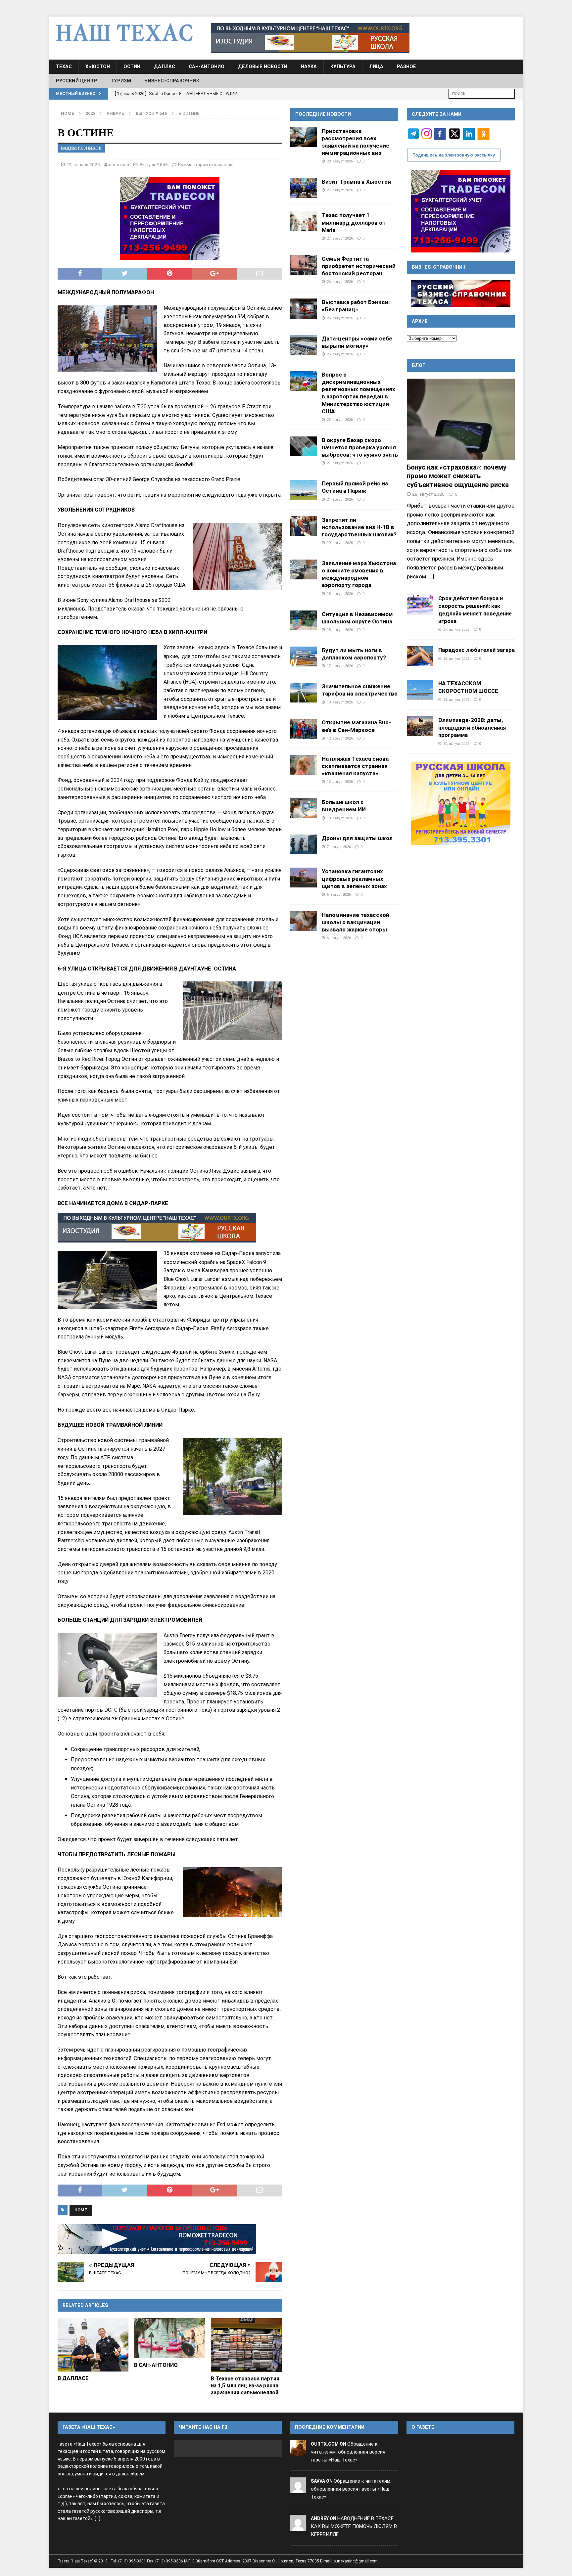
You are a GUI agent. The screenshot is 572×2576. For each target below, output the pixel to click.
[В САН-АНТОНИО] (170, 2338)
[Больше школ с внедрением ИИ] (304, 808)
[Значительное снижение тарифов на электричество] (304, 693)
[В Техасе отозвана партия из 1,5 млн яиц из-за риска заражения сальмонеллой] (246, 2345)
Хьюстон (98, 67)
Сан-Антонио (207, 67)
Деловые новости (263, 67)
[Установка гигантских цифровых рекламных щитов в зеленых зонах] (304, 878)
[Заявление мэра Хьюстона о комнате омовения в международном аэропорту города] (304, 569)
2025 (90, 113)
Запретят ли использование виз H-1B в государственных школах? (359, 527)
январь (115, 113)
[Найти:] (482, 93)
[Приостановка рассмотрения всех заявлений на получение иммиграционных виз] (304, 137)
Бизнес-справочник (172, 81)
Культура (343, 67)
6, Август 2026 (339, 894)
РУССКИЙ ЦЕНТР (77, 81)
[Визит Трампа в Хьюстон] (304, 188)
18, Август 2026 (340, 594)
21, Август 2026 (340, 463)
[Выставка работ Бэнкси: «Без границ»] (304, 308)
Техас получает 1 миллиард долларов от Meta (354, 222)
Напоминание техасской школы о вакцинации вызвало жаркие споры (356, 922)
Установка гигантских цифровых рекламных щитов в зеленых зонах (354, 879)
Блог (419, 365)
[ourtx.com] (298, 2452)
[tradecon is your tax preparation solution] (157, 2239)
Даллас (165, 67)
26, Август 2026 (340, 282)
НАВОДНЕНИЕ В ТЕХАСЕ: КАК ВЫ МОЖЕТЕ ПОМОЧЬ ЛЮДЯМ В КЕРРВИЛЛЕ (354, 2526)
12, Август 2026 (340, 738)
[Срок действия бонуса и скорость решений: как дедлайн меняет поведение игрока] (420, 605)
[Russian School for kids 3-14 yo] (461, 803)
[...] (431, 576)
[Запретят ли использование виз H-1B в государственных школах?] (304, 526)
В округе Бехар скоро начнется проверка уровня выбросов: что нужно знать (360, 447)
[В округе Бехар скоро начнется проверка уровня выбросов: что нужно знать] (304, 446)
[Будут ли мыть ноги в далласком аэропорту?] (304, 656)
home (81, 2210)
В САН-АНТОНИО (156, 2365)
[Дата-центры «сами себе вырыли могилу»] (304, 345)
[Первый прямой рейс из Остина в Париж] (304, 490)
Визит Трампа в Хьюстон (356, 182)
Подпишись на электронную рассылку (454, 155)
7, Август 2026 (339, 847)
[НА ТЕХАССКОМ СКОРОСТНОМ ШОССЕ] (420, 690)
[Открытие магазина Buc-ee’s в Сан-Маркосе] (304, 729)
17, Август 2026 (340, 666)
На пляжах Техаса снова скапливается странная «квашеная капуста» (355, 766)
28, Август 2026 (340, 161)
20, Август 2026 (456, 744)
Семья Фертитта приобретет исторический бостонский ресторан (359, 266)
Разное (406, 67)
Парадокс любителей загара (477, 650)
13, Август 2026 (340, 702)
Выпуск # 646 (154, 164)
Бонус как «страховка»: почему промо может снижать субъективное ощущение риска (458, 476)
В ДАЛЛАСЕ (73, 2378)
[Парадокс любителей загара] (420, 656)
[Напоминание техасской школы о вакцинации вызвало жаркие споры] (304, 921)
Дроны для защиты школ (357, 838)
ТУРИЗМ (121, 81)
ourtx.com (119, 164)
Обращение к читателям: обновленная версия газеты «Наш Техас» (348, 2452)
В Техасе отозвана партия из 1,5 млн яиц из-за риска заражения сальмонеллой (245, 2386)
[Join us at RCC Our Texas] (310, 38)
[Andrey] (298, 2526)
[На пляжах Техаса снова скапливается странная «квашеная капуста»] (304, 765)
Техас (64, 67)
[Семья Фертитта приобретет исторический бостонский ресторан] (304, 265)
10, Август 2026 (340, 818)
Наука (309, 67)
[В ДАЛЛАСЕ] (93, 2345)
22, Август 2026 (340, 420)
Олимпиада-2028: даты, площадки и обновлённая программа (472, 728)
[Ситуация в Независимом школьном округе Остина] (304, 620)
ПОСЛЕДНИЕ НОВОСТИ (323, 114)
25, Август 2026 (340, 318)
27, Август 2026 (340, 190)
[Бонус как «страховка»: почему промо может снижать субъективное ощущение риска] (461, 419)
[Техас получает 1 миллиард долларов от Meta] (304, 221)
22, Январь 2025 (83, 164)
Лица (376, 67)
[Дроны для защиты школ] (304, 844)
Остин (132, 67)
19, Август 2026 (340, 543)
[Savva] (298, 2489)
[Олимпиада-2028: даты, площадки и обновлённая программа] (420, 726)
